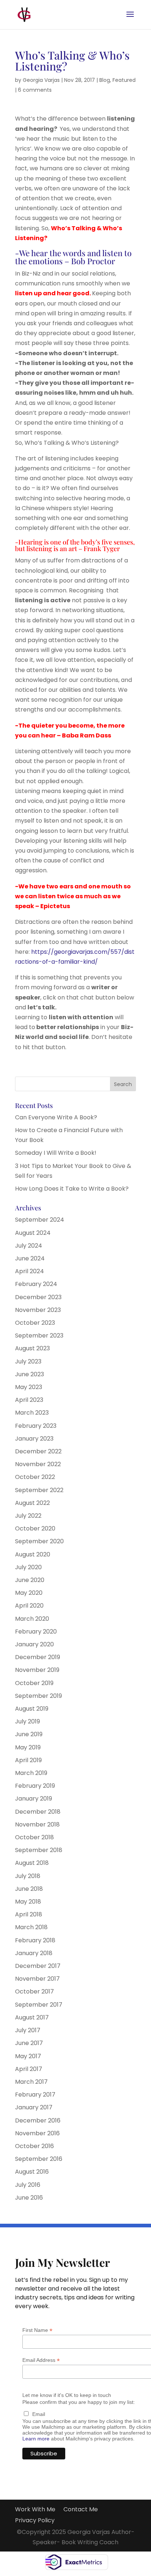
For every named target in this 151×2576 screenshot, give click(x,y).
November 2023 (38, 1310)
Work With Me (35, 2510)
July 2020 (28, 1567)
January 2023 (34, 1439)
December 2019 (38, 1657)
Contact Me (81, 2510)
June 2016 (29, 2198)
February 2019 (35, 1786)
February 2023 (36, 1426)
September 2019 (38, 1696)
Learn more (36, 2439)
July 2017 (28, 2030)
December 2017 (38, 1966)
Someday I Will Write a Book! (56, 1153)
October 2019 (34, 1683)
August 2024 (33, 1233)
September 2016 (39, 2159)
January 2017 (34, 2107)
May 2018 (28, 1902)
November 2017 (37, 1979)
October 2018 (34, 1837)
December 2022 (38, 1451)
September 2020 (39, 1541)
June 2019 (29, 1734)
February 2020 (36, 1632)
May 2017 (28, 2056)
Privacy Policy (35, 2521)
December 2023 (38, 1297)
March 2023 (32, 1413)
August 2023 (32, 1348)
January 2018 (34, 1953)
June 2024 (30, 1258)
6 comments (35, 90)
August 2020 (33, 1554)
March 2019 (31, 1773)
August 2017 (32, 2017)
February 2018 (35, 1940)
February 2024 (36, 1284)
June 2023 (30, 1374)
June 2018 (29, 1889)
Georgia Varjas (41, 80)
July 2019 (27, 1721)
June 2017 (29, 2043)
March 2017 (31, 2082)
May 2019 (28, 1747)
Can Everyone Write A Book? (56, 1117)
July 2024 (29, 1246)
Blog (105, 80)
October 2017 (34, 1991)
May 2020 (29, 1593)
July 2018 (28, 1876)
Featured (124, 80)
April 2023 (29, 1400)
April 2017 (29, 2069)
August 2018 (32, 1863)
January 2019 (34, 1799)
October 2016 (34, 2146)
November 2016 (37, 2133)
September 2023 (39, 1336)
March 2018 (31, 1927)
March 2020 (32, 1619)
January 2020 (34, 1644)
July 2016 (28, 2185)
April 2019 (28, 1760)
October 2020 (35, 1528)
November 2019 (37, 1670)
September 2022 (39, 1490)
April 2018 (29, 1914)
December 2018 (38, 1812)
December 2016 (38, 2120)
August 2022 (32, 1503)
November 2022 (38, 1464)
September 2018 (39, 1850)
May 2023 (29, 1387)
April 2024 (30, 1271)
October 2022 (35, 1477)
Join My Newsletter (62, 2263)
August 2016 (32, 2172)
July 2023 (28, 1361)
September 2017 (39, 2005)
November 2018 (37, 1824)
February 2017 (35, 2095)
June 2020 (30, 1580)
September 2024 (40, 1220)
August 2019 (32, 1709)
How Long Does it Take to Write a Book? (72, 1189)
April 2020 (29, 1606)
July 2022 (28, 1516)
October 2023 (35, 1323)
